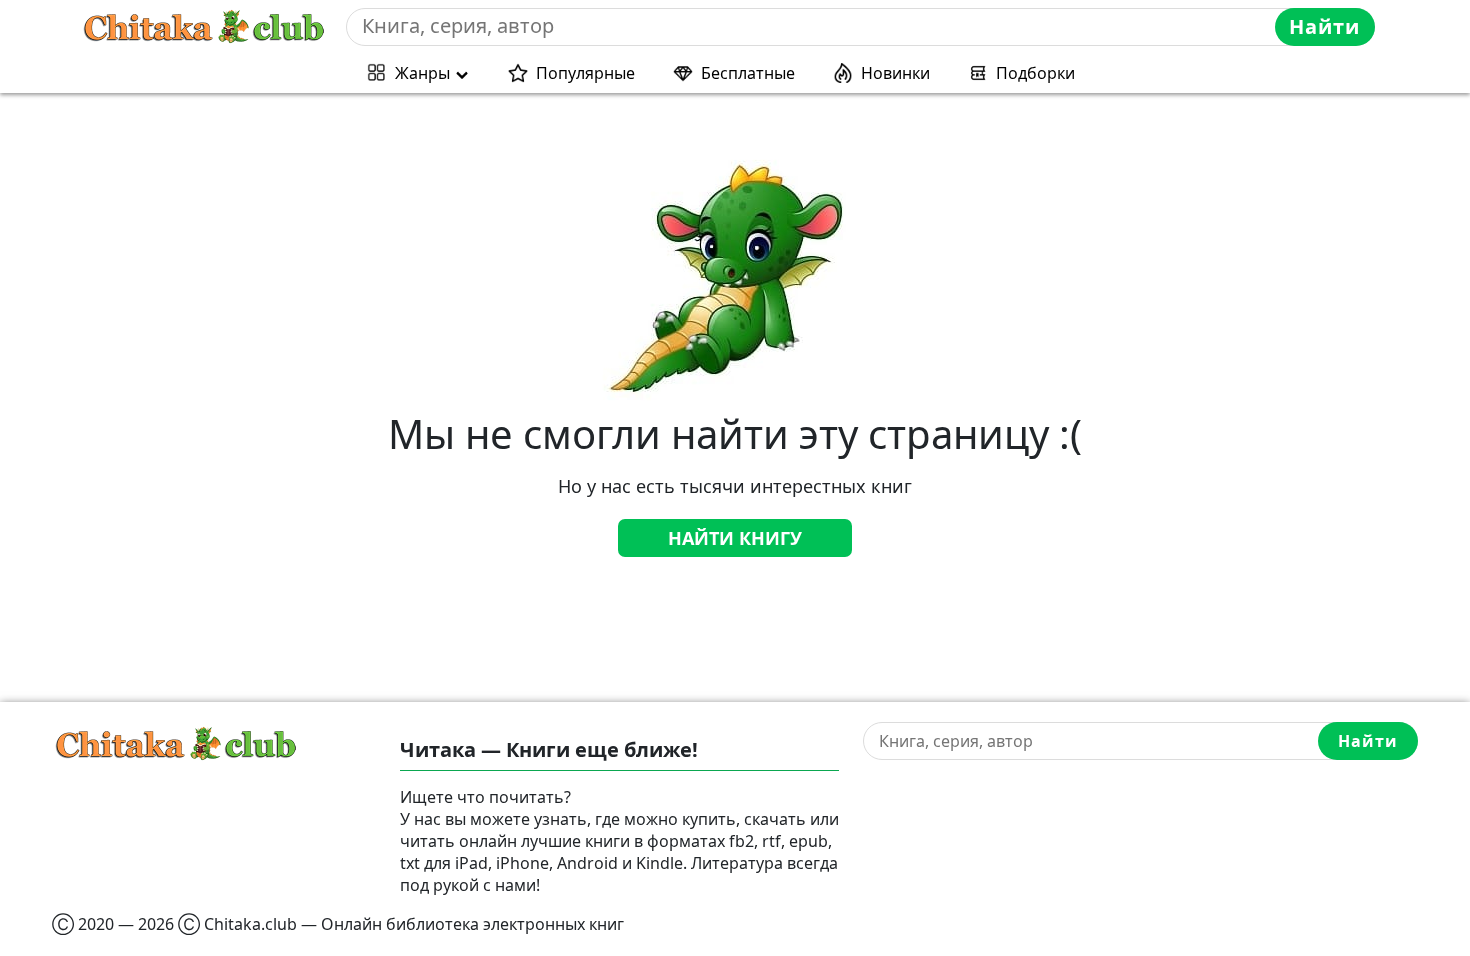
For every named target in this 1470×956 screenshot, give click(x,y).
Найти (1324, 26)
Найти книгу (735, 538)
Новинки (895, 73)
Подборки (1035, 73)
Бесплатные (748, 73)
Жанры (422, 73)
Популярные (585, 73)
